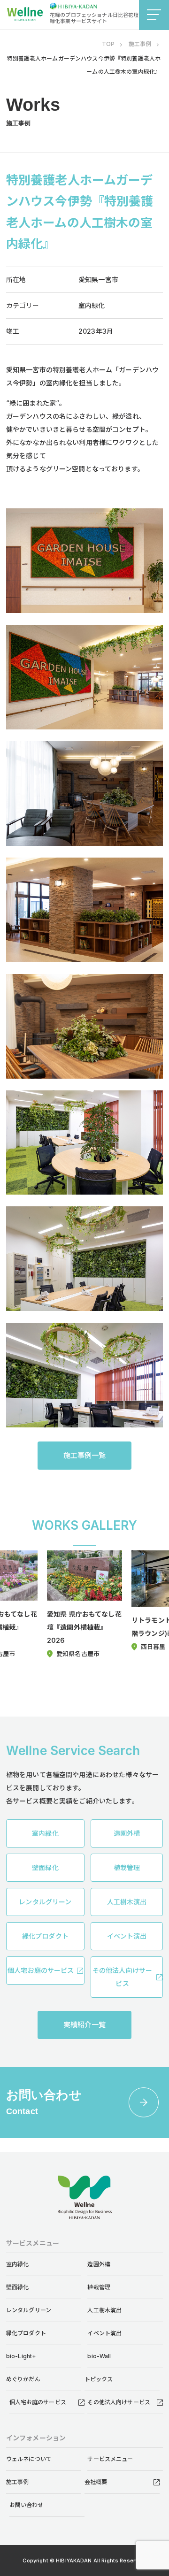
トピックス (99, 2379)
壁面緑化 (18, 2287)
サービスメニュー (110, 2459)
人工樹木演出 (104, 2310)
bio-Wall (99, 2356)
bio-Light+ (21, 2356)
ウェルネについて (29, 2459)
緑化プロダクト (26, 2333)
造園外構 (99, 2264)
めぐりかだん (23, 2379)
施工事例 (18, 2482)
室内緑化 (18, 2264)
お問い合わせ (27, 2505)
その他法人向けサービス (119, 2402)
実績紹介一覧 (85, 2025)
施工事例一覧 (85, 1455)
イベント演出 (104, 2333)
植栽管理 (99, 2287)
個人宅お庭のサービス (38, 2402)
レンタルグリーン (29, 2310)
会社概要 (96, 2482)
